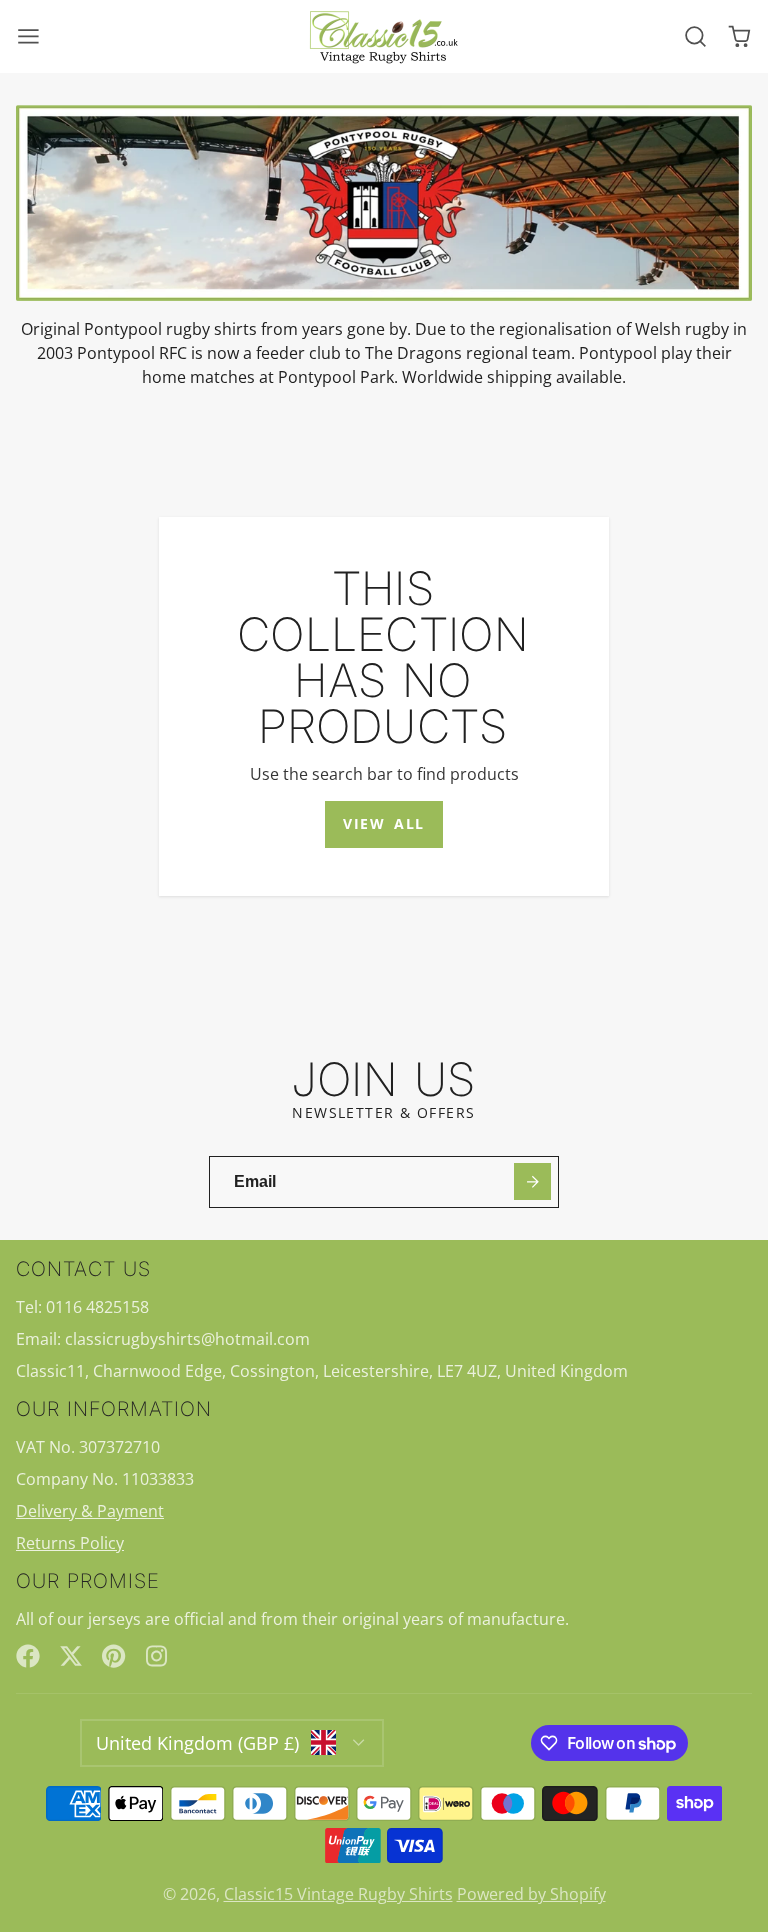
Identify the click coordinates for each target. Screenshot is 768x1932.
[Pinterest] (114, 1656)
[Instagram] (158, 1656)
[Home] (384, 37)
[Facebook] (28, 1656)
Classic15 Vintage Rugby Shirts (338, 1894)
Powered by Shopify (531, 1894)
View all (383, 823)
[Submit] (532, 1181)
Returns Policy (70, 1543)
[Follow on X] (71, 1656)
